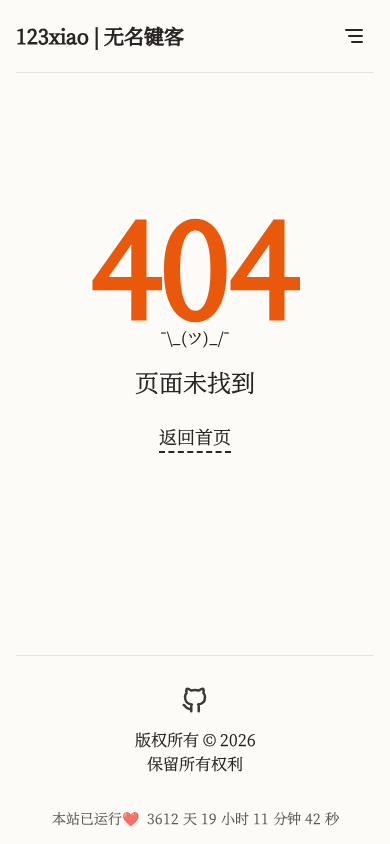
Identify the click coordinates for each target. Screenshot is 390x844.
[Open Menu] (354, 36)
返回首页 (195, 436)
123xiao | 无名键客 (100, 35)
